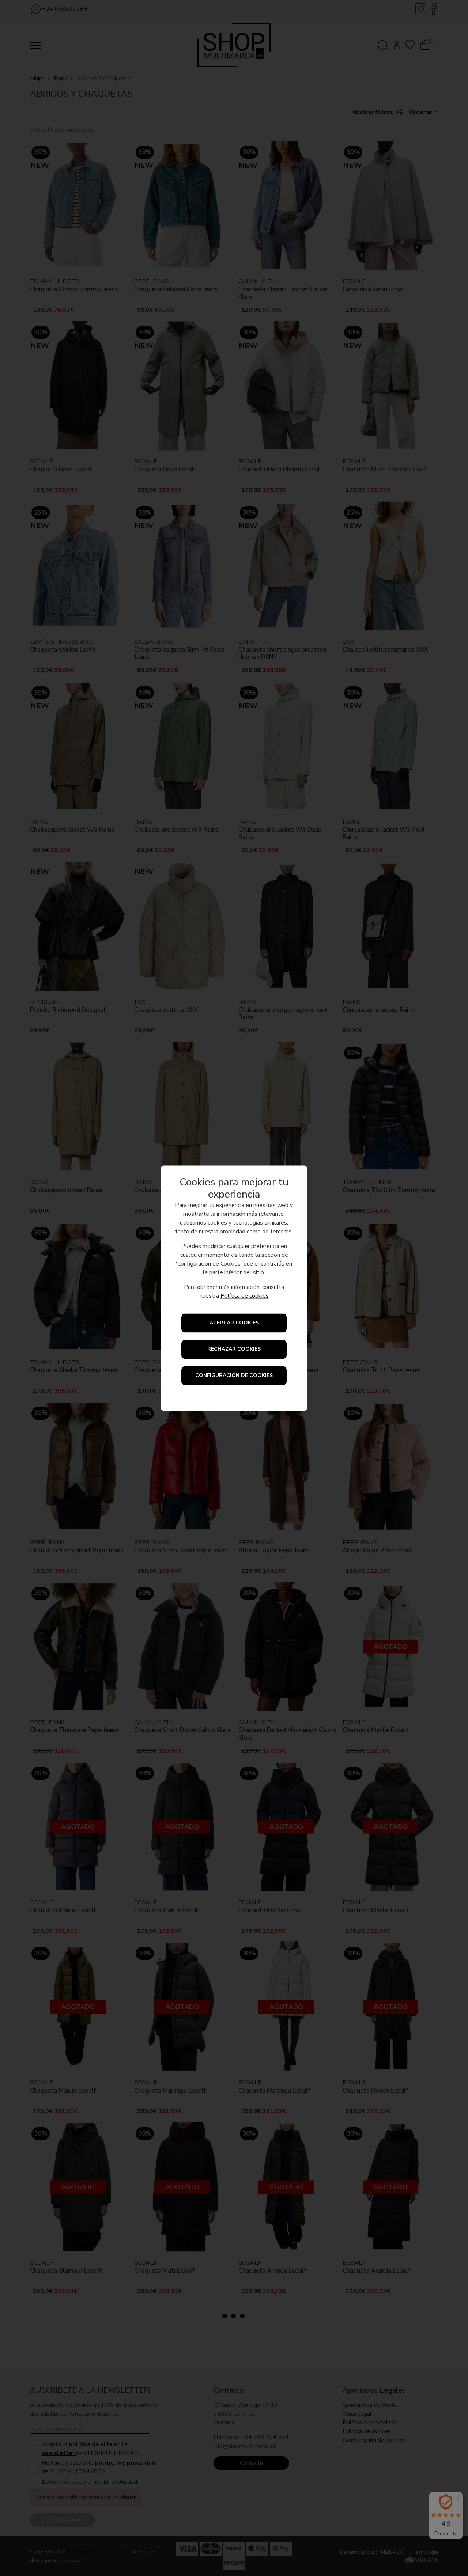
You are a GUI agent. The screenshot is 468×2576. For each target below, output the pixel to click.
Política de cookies (245, 1296)
